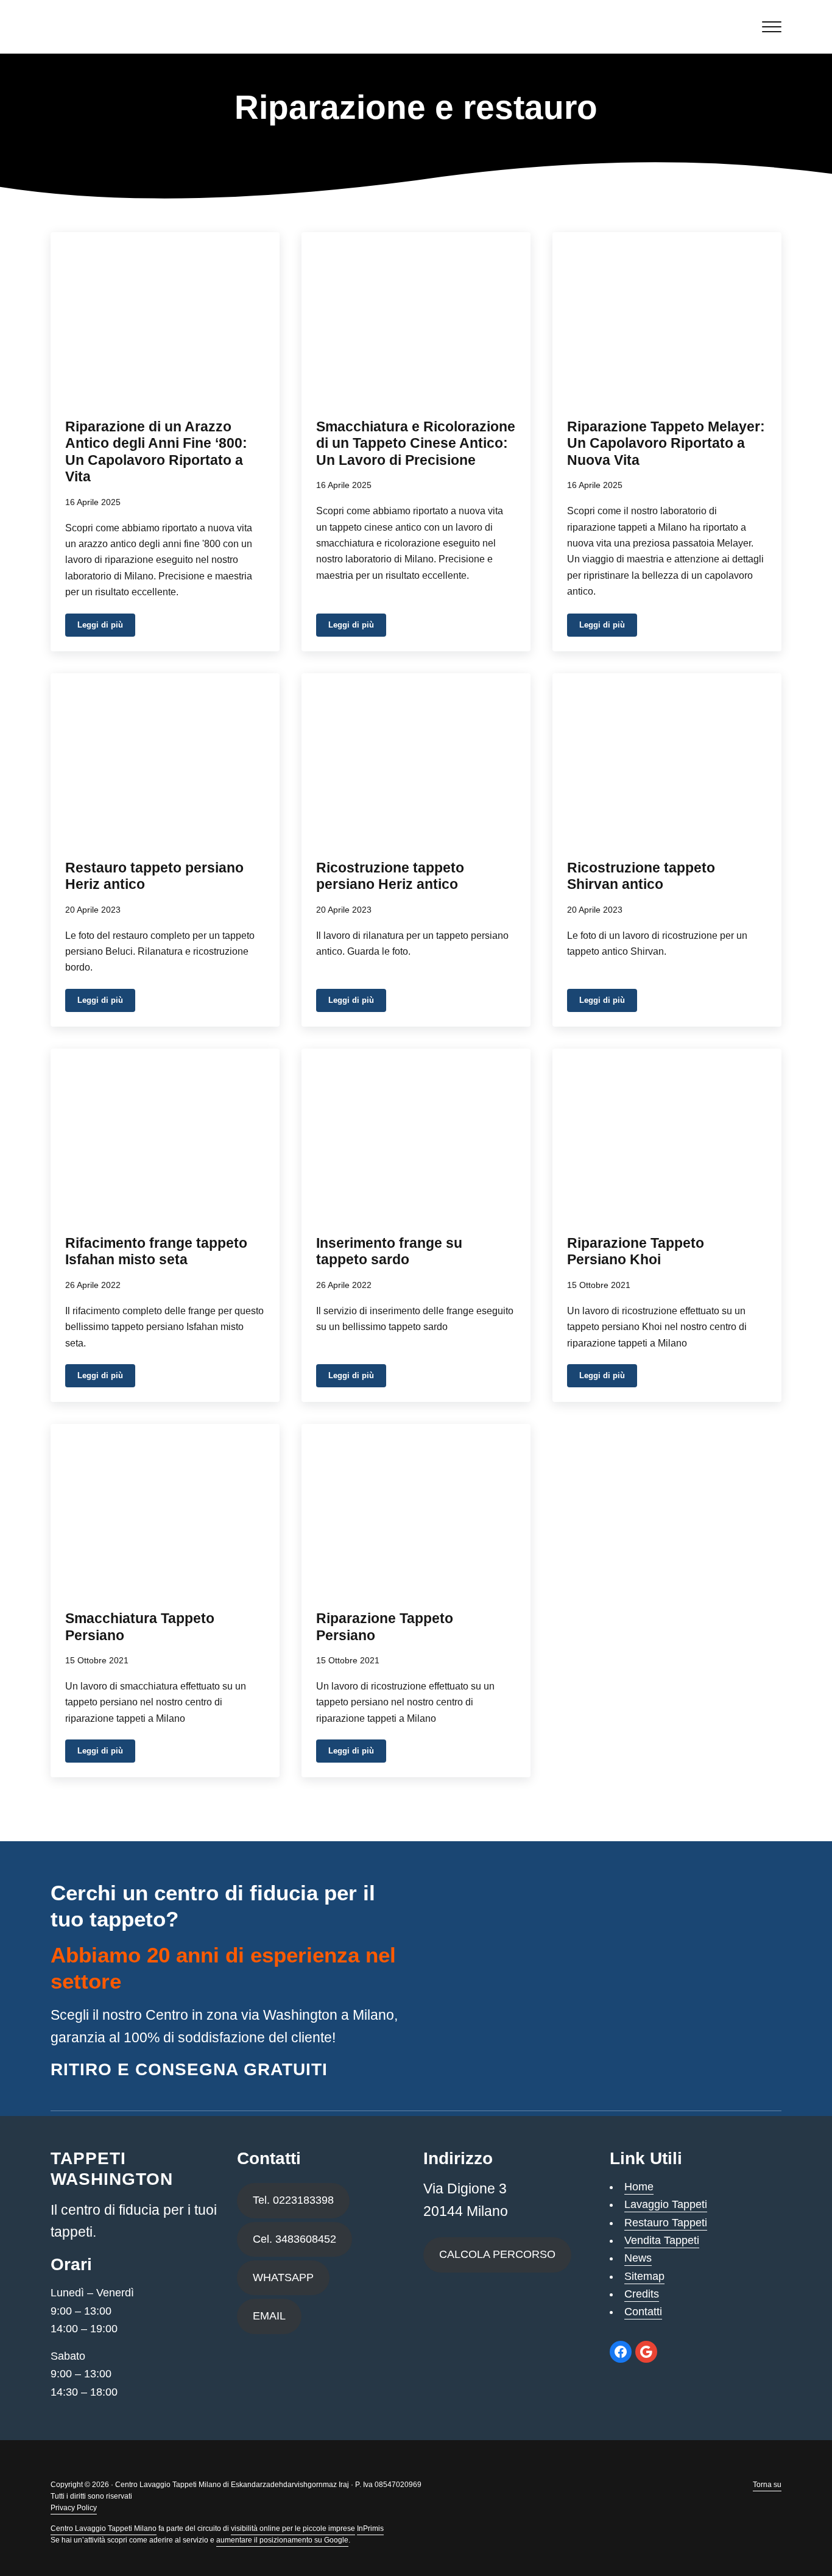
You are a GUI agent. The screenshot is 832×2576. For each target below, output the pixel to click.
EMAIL (269, 2316)
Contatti (643, 2312)
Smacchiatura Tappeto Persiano (140, 1627)
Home (639, 2187)
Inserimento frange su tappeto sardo (389, 1252)
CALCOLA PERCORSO (497, 2254)
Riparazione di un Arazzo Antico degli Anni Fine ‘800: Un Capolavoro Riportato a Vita (156, 452)
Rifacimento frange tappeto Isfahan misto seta (156, 1252)
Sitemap (644, 2276)
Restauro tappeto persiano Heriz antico (154, 876)
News (638, 2258)
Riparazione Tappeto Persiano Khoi (636, 1252)
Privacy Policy (74, 2508)
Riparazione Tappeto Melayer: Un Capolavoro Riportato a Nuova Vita (666, 444)
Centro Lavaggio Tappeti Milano (104, 2528)
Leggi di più (106, 627)
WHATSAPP (283, 2277)
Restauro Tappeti (666, 2223)
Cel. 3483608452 (294, 2239)
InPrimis (370, 2528)
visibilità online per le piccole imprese (293, 2528)
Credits (642, 2294)
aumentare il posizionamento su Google (282, 2540)
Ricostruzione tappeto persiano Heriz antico (390, 876)
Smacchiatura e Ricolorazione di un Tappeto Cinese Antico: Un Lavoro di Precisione (416, 444)
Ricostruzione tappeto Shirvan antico (641, 876)
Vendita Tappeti (662, 2240)
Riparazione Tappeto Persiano (385, 1627)
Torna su (767, 2485)
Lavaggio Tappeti (666, 2204)
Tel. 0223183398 (293, 2200)
